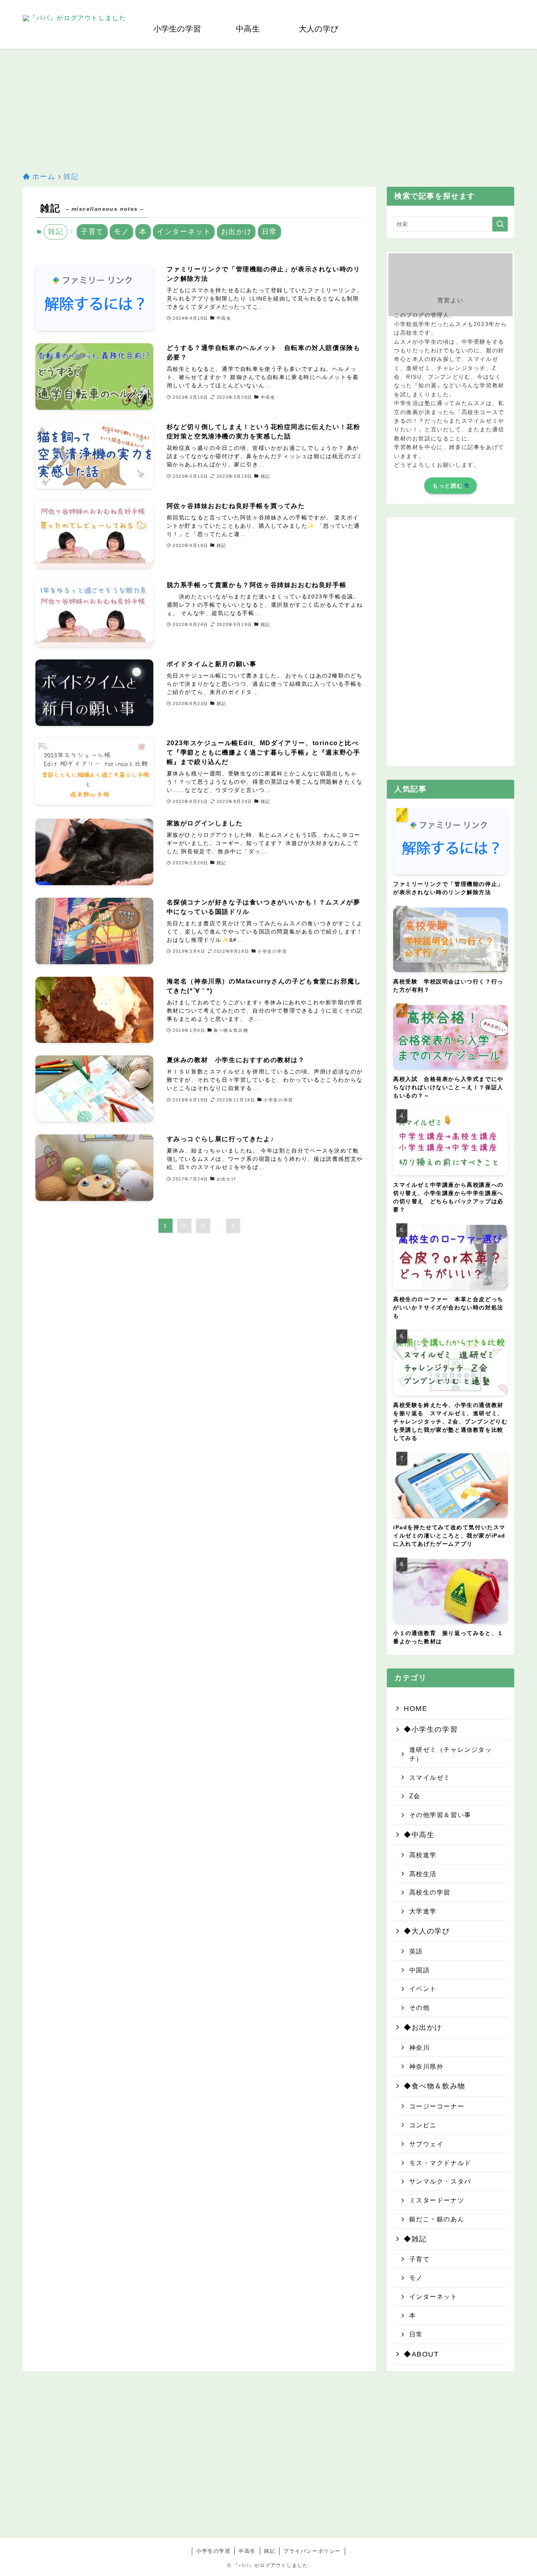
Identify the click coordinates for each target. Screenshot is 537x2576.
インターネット (184, 232)
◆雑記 (415, 2239)
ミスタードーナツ (437, 2200)
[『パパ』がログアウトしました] (74, 29)
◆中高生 (419, 1835)
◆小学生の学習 (431, 1729)
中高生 (247, 2551)
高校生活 (423, 1874)
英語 (416, 1951)
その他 (420, 2007)
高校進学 (423, 1855)
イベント (423, 1989)
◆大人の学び (427, 1931)
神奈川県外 (427, 2066)
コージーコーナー (437, 2106)
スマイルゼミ (430, 1777)
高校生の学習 (430, 1892)
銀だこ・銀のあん (437, 2219)
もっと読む (448, 486)
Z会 (415, 1796)
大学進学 (423, 1911)
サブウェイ (427, 2144)
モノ (121, 232)
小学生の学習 (213, 2551)
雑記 (269, 2551)
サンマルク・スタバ (440, 2181)
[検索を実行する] (500, 224)
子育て (92, 232)
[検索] (509, 4)
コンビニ (423, 2125)
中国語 (420, 1970)
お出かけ (236, 232)
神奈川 (420, 2048)
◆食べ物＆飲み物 (435, 2086)
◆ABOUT (421, 2354)
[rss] (499, 4)
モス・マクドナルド (440, 2163)
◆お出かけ (423, 2027)
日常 (269, 232)
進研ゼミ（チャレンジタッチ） (451, 1754)
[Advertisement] (268, 108)
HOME (416, 1709)
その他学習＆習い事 (440, 1815)
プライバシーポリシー (312, 2551)
